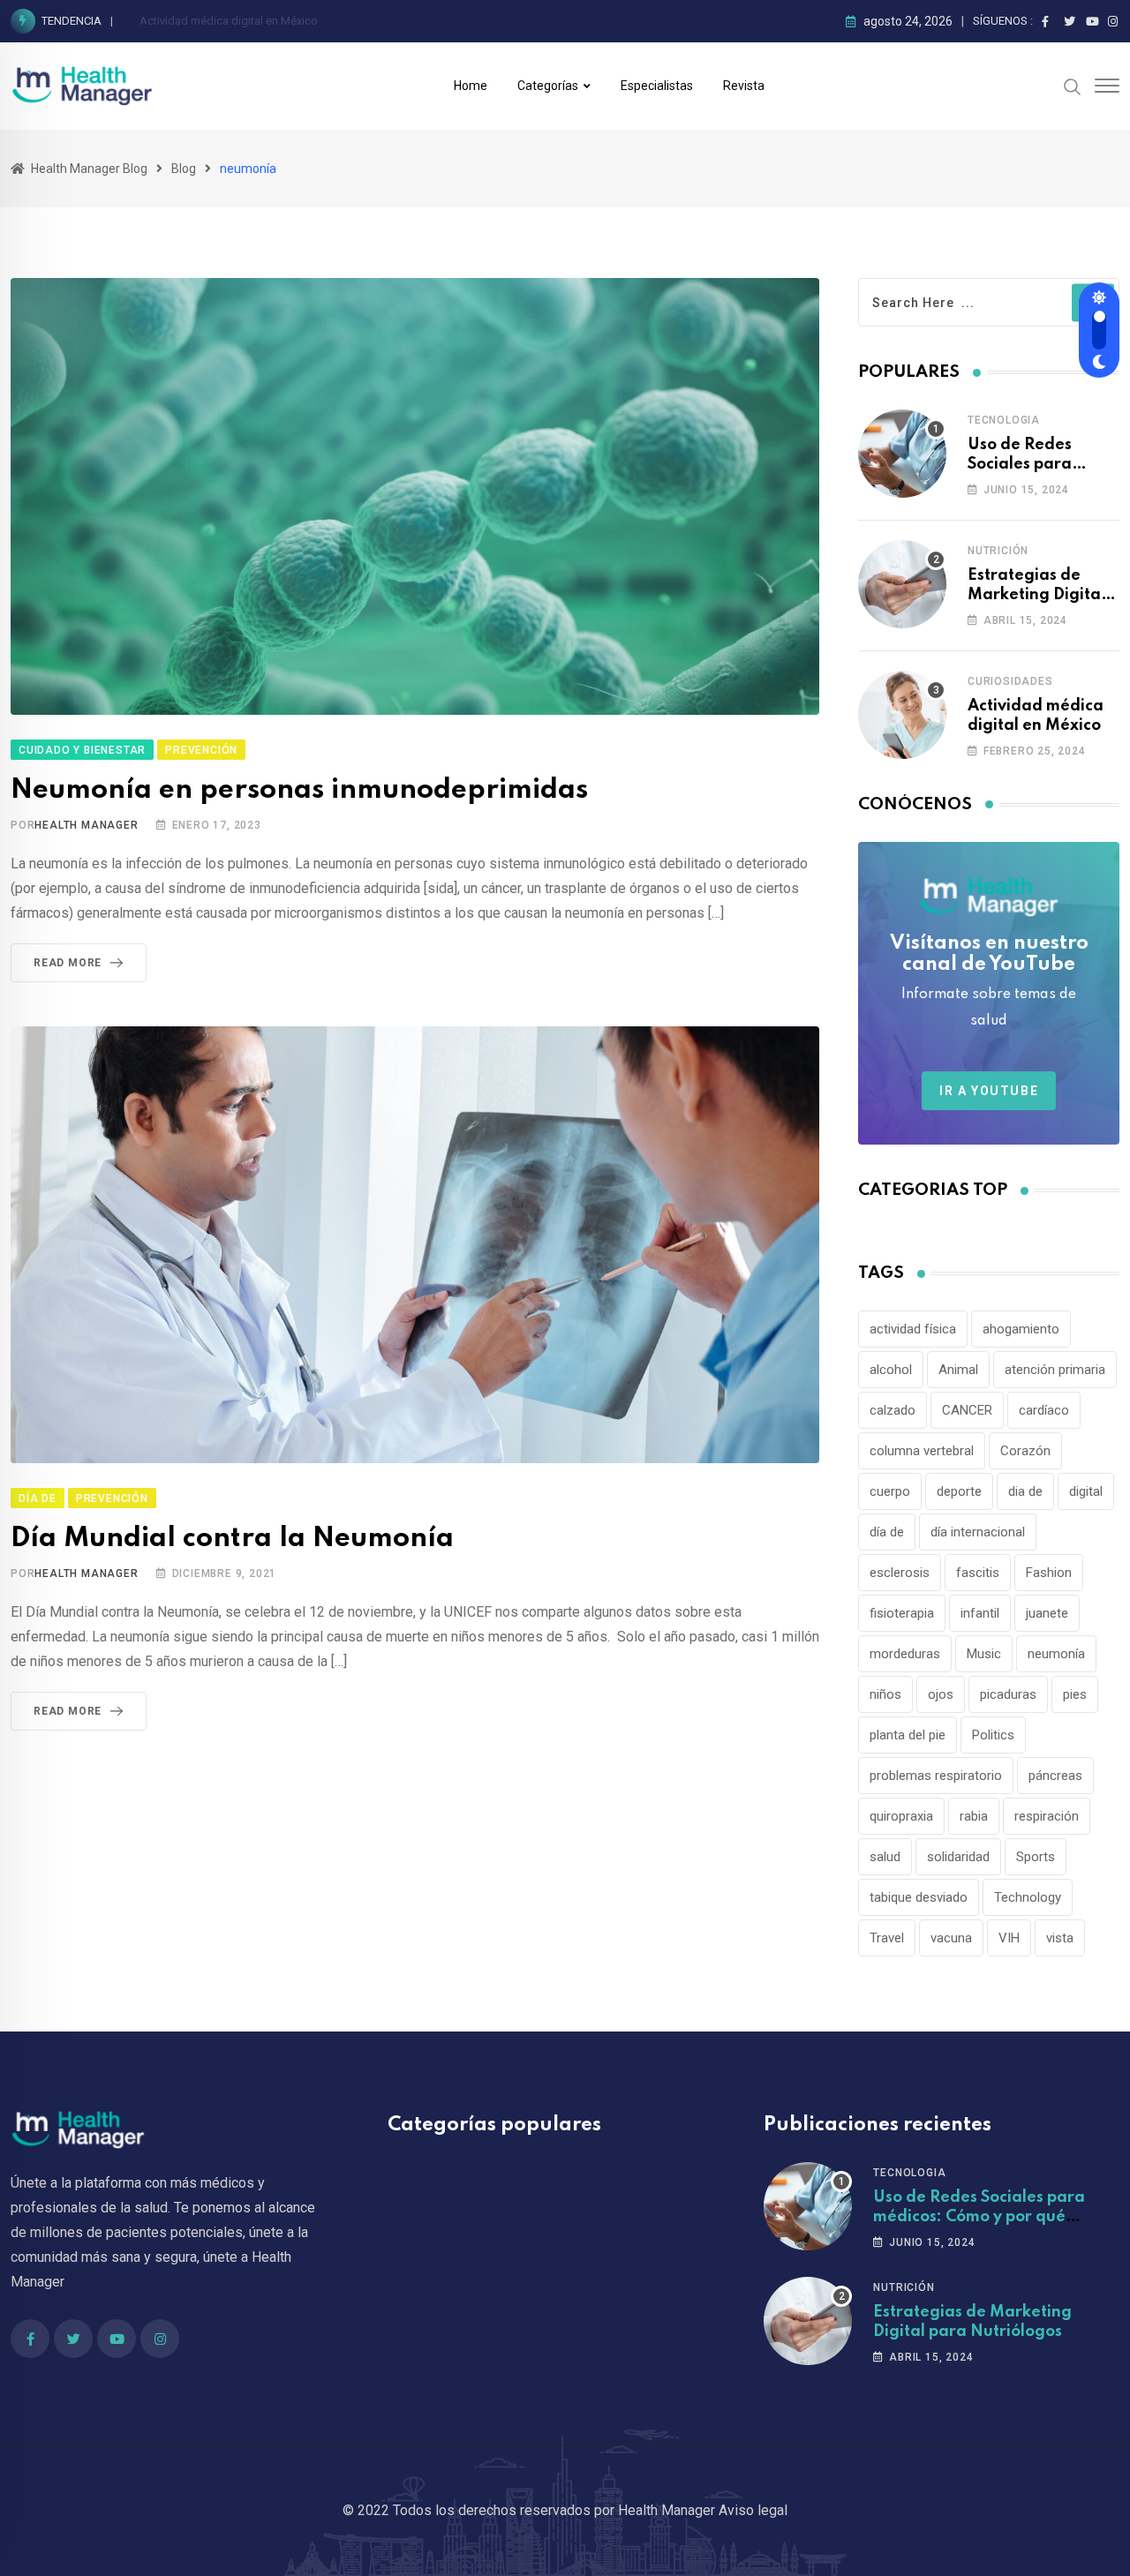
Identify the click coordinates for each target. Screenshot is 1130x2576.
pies (1075, 1694)
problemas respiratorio (936, 1776)
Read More (68, 963)
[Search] (1073, 86)
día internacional (978, 1532)
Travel (887, 1938)
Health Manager (86, 825)
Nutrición (998, 551)
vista (1060, 1938)
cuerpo (890, 1491)
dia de (1025, 1491)
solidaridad (958, 1857)
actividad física (913, 1329)
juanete (1047, 1613)
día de (887, 1532)
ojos (941, 1694)
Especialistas (657, 86)
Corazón (1025, 1451)
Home (471, 86)
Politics (993, 1735)
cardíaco (1044, 1410)
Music (984, 1654)
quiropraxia (901, 1816)
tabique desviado (919, 1897)
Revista (744, 86)
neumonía (1056, 1654)
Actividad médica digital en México (229, 21)
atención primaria (1055, 1370)
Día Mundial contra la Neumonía (236, 1539)
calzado (893, 1410)
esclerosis (900, 1573)
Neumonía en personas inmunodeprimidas (303, 790)
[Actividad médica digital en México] (902, 715)
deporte (959, 1491)
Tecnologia (1004, 420)
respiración (1047, 1816)
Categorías (548, 86)
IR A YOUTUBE (989, 1091)
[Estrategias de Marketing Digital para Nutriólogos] (902, 584)
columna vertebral (922, 1451)
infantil (980, 1613)
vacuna (951, 1938)
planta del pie (908, 1735)
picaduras (1008, 1694)
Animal (958, 1370)
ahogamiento (1021, 1329)
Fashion (1049, 1573)
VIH (1009, 1938)
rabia (974, 1816)
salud (885, 1857)
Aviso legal (753, 2510)
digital (1086, 1491)
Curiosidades (1010, 681)
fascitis (978, 1573)
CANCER (967, 1410)
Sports (1036, 1857)
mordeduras (905, 1654)
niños (885, 1694)
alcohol (891, 1370)
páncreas (1055, 1776)
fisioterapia (902, 1613)
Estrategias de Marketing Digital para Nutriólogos (1036, 595)
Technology (1028, 1897)
